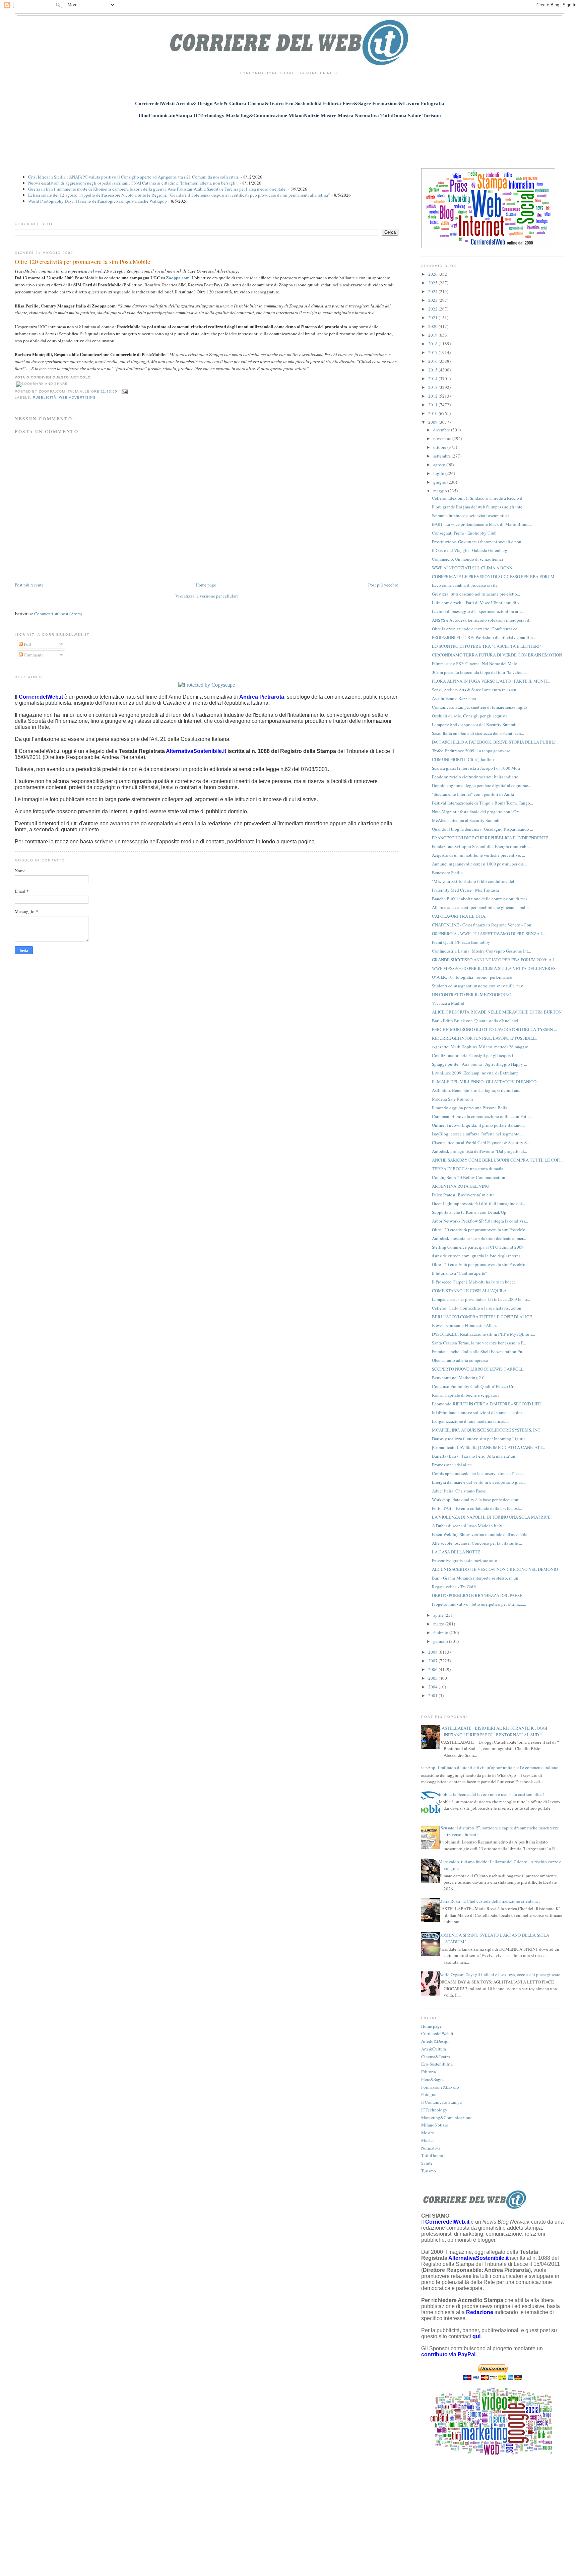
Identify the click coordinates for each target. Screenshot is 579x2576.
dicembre (442, 430)
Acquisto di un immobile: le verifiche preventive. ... (478, 855)
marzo (439, 1624)
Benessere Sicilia (447, 873)
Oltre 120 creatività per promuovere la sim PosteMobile (82, 262)
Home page (206, 585)
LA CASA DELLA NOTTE (456, 1552)
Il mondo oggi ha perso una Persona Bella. (470, 1108)
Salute (427, 2163)
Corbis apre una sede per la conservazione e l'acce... (478, 1473)
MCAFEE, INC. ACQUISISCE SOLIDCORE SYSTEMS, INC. (487, 1430)
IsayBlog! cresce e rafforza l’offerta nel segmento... (477, 1134)
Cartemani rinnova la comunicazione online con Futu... (482, 1116)
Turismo (429, 2171)
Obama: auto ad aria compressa (460, 1360)
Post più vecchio (383, 585)
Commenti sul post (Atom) (58, 614)
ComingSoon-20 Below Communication (469, 1177)
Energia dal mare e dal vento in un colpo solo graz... (479, 1482)
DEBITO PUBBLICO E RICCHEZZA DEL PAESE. (478, 1595)
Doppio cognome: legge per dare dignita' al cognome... (481, 785)
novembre (443, 438)
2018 (433, 344)
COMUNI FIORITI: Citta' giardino (463, 759)
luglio (439, 473)
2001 (433, 1695)
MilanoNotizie (435, 2125)
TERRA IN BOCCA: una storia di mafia (468, 1169)
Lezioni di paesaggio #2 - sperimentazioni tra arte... (478, 611)
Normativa (431, 2148)
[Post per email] (124, 391)
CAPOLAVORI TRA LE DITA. (459, 916)
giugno (440, 482)
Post (27, 644)
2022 (433, 309)
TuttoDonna (432, 2155)
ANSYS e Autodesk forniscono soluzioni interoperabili (481, 620)
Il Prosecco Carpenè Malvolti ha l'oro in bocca (474, 1282)
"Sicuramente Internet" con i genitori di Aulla (473, 794)
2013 (433, 387)
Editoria (429, 2072)
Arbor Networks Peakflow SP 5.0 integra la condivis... (480, 1221)
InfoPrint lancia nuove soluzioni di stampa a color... (478, 1412)
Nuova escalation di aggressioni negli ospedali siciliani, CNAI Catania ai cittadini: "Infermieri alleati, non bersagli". (133, 183)
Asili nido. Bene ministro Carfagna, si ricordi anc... (478, 1090)
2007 (433, 1661)
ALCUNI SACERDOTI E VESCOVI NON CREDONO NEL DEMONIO (495, 1569)
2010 (433, 413)
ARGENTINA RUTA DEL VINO (461, 1186)
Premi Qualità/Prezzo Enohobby (461, 942)
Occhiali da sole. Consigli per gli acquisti (469, 716)
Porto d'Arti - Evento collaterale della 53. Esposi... (477, 1508)
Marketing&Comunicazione (447, 2117)
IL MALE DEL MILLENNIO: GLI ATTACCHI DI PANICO (484, 1082)
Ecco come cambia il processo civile (465, 585)
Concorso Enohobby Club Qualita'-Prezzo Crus (475, 1386)
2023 (433, 300)
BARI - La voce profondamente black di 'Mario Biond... (482, 524)
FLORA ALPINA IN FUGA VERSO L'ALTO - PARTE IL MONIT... (491, 681)
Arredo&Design (435, 2041)
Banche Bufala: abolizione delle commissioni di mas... (481, 899)
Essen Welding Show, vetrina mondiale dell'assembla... (481, 1534)
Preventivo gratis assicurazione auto (465, 1560)
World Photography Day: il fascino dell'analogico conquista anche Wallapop (98, 201)
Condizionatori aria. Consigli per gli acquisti (473, 1055)
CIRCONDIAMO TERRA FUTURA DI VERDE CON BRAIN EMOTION (497, 655)
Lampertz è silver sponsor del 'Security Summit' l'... (478, 724)
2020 (433, 326)
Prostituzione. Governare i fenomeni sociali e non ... (479, 542)
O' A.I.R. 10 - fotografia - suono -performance (472, 977)
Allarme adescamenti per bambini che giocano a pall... (481, 907)
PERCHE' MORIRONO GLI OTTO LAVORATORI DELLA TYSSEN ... (494, 1029)
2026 (433, 274)
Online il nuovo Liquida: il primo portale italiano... (478, 1125)
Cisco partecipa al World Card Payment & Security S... (481, 1142)
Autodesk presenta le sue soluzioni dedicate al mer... (479, 1238)
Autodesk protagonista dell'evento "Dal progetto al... (479, 1151)
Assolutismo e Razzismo (454, 698)
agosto (440, 465)
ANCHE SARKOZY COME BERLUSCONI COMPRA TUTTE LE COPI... (498, 1160)
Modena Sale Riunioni (453, 1099)
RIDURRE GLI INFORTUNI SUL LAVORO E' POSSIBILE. (484, 1038)
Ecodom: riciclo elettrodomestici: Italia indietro (475, 777)
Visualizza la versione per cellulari (207, 596)
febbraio (441, 1632)
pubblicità (45, 397)
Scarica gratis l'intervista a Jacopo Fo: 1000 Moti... (478, 768)
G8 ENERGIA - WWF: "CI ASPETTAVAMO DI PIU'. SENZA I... (488, 933)
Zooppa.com (178, 277)
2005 (433, 1678)
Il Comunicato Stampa (441, 2102)
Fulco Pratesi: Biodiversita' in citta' (464, 1195)
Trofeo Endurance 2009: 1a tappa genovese (471, 751)
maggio (441, 491)
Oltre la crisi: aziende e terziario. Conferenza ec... (476, 629)
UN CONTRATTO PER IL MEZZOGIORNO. (472, 994)
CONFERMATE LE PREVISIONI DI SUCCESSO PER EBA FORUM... (495, 576)
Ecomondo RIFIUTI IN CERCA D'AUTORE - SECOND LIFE (486, 1404)
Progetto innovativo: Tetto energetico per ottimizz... (479, 1604)
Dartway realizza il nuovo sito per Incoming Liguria (479, 1439)
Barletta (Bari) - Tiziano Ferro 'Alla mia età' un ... (476, 1456)
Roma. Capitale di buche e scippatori (465, 1395)
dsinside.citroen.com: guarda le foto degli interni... (477, 1256)
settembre (442, 456)
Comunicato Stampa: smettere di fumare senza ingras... (481, 707)
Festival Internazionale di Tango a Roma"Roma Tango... (482, 803)
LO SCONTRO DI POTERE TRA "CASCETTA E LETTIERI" (487, 646)
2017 (433, 352)
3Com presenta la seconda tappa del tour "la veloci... (479, 672)
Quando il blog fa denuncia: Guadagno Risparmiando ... (482, 829)
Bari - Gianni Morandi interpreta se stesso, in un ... (477, 1578)
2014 (433, 378)
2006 (433, 1669)
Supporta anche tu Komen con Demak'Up (469, 1212)
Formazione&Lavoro (440, 2087)
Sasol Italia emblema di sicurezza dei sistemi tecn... (478, 733)
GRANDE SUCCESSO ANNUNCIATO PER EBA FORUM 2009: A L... (495, 960)
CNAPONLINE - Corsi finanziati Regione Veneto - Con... (483, 925)
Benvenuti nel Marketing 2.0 (458, 1378)
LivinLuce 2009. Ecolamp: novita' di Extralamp (475, 1073)
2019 (433, 335)
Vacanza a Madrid (448, 1003)
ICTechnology (434, 2110)
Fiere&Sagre (432, 2079)
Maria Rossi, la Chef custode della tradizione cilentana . (489, 1901)
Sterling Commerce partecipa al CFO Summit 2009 (478, 1247)
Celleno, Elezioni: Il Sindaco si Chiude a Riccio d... (479, 498)
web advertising (77, 397)
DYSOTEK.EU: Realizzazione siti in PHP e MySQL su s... (484, 1334)
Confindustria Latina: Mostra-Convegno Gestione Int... (481, 951)
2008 (433, 1652)
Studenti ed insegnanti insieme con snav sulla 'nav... (479, 986)
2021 (433, 318)
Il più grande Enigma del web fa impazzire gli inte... (479, 507)
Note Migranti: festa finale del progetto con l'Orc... (477, 812)
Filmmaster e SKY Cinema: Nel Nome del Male (474, 664)
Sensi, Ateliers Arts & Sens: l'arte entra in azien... (476, 690)
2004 (433, 1687)
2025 (433, 283)
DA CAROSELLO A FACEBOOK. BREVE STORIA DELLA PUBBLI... (495, 742)
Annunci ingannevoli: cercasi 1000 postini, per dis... (479, 864)
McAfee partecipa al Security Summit (466, 820)
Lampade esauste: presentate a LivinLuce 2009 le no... (481, 1299)
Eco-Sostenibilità (437, 2064)
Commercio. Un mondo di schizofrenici (468, 559)
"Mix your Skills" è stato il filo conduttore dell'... (476, 881)
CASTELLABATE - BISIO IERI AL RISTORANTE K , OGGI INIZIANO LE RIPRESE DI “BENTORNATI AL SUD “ (493, 1731)
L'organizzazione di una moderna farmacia (470, 1421)
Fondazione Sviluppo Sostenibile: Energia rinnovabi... (481, 846)
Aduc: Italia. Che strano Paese (459, 1491)
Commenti (33, 655)
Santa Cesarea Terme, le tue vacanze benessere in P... (479, 1343)
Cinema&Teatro (436, 2057)
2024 (433, 291)
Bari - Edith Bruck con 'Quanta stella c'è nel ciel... (477, 1021)
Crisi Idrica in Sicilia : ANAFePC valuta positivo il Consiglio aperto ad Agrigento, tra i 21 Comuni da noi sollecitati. (134, 177)
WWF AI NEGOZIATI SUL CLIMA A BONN (472, 568)
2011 (433, 405)
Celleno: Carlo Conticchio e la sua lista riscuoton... (478, 1308)
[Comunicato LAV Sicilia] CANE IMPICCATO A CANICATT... (489, 1447)
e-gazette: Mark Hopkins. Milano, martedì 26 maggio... (482, 1047)
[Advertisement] (289, 140)
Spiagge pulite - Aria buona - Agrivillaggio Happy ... (479, 1064)
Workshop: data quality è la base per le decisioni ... (478, 1500)
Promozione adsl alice (452, 1465)
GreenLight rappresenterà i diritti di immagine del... (478, 1203)
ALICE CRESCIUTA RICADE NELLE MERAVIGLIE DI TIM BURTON (497, 1012)
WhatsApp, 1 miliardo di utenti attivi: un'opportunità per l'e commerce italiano (487, 1767)
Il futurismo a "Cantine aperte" (459, 1273)
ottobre (440, 447)
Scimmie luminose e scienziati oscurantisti (470, 515)
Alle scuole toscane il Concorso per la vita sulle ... (477, 1543)
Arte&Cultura (434, 2049)
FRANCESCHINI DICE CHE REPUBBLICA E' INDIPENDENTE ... (492, 838)
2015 (433, 370)
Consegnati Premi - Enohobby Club (464, 533)
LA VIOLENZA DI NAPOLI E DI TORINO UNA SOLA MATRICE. (492, 1517)
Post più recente (29, 585)
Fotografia (430, 2094)
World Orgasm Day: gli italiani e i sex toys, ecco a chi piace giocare (499, 1974)
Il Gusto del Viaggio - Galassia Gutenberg (470, 550)
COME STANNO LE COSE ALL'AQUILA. (470, 1291)
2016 (433, 361)
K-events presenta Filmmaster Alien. (464, 1325)
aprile (439, 1615)
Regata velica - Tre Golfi (454, 1587)
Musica (428, 2140)
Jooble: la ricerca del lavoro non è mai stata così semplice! (491, 1794)
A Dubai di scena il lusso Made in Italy (467, 1526)
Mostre (428, 2133)
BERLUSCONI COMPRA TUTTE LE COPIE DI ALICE (482, 1317)
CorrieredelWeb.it (437, 2033)
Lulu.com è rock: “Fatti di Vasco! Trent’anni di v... (477, 603)
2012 (433, 396)
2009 (433, 422)
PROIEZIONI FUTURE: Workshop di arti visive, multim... (484, 637)
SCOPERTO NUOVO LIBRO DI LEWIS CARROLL (478, 1369)
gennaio (441, 1641)
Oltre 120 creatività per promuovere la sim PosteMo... (480, 1230)
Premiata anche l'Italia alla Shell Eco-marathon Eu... (479, 1351)
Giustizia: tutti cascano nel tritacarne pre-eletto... (476, 594)
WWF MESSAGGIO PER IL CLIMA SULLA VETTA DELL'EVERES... (495, 968)
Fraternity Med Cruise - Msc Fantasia (465, 890)
